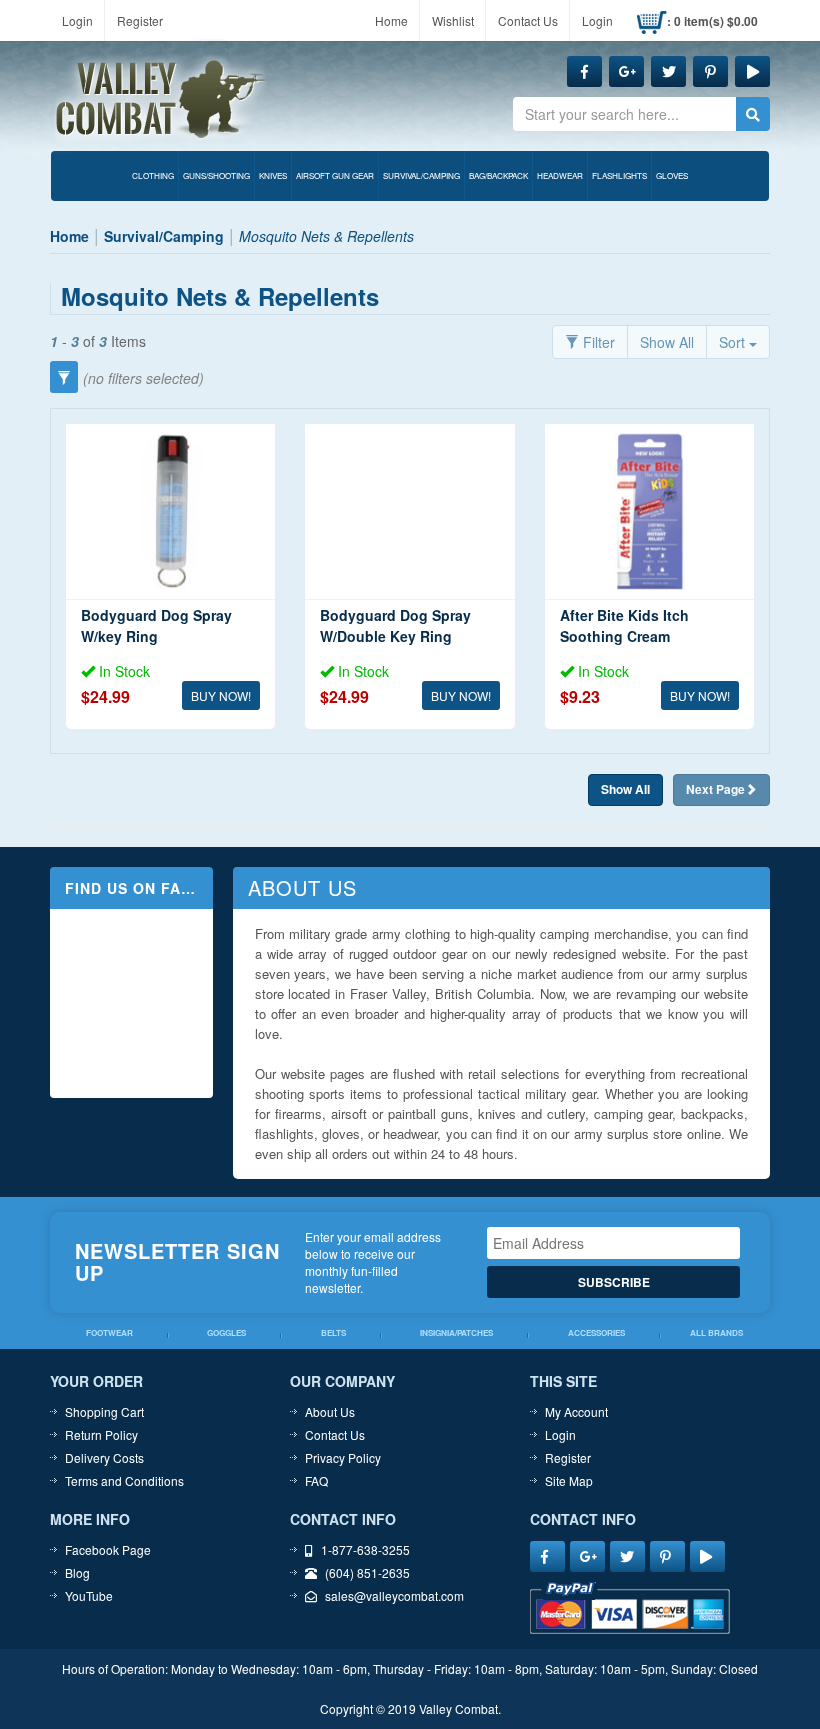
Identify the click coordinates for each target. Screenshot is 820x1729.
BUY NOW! (221, 695)
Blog (77, 1572)
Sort (734, 342)
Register (140, 20)
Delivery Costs (104, 1457)
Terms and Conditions (124, 1480)
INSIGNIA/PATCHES (456, 1333)
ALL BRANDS (716, 1333)
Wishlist (453, 20)
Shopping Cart (104, 1411)
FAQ (316, 1480)
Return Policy (101, 1434)
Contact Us (528, 20)
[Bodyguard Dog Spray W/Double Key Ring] (409, 511)
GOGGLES (226, 1333)
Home (391, 20)
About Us (330, 1411)
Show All (667, 342)
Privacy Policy (343, 1457)
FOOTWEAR (109, 1333)
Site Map (569, 1480)
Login (77, 20)
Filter (597, 342)
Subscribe (614, 1282)
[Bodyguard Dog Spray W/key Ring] (170, 511)
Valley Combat (161, 100)
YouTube (89, 1595)
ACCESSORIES (596, 1333)
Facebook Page (108, 1549)
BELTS (333, 1333)
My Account (576, 1411)
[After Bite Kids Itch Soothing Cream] (649, 511)
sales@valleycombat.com (394, 1595)
